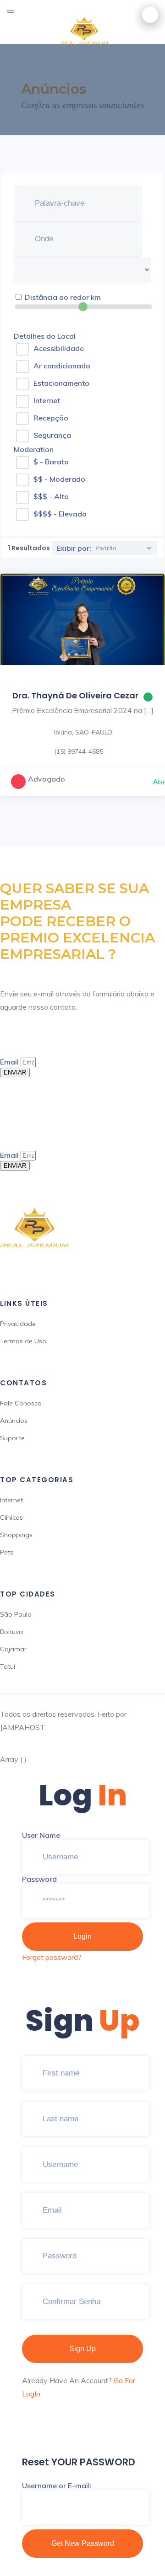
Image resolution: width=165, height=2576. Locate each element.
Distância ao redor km (63, 297)
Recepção (51, 418)
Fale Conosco (21, 1403)
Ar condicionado (62, 366)
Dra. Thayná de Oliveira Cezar (75, 695)
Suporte (12, 1438)
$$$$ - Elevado (60, 514)
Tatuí (8, 1666)
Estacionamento (61, 383)
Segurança (52, 435)
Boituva (11, 1632)
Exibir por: (74, 548)
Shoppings (16, 1535)
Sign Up (82, 2349)
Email (10, 1062)
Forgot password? (52, 1957)
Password (39, 1879)
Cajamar (13, 1649)
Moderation (34, 449)
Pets (7, 1552)
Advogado (47, 779)
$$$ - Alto (51, 496)
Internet (47, 400)
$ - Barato (51, 462)
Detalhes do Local (45, 336)
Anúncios (14, 1421)
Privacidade (18, 1324)
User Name (41, 1835)
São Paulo (16, 1614)
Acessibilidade (59, 348)
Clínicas (11, 1517)
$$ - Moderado (59, 479)
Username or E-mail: (57, 2486)
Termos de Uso (23, 1341)
